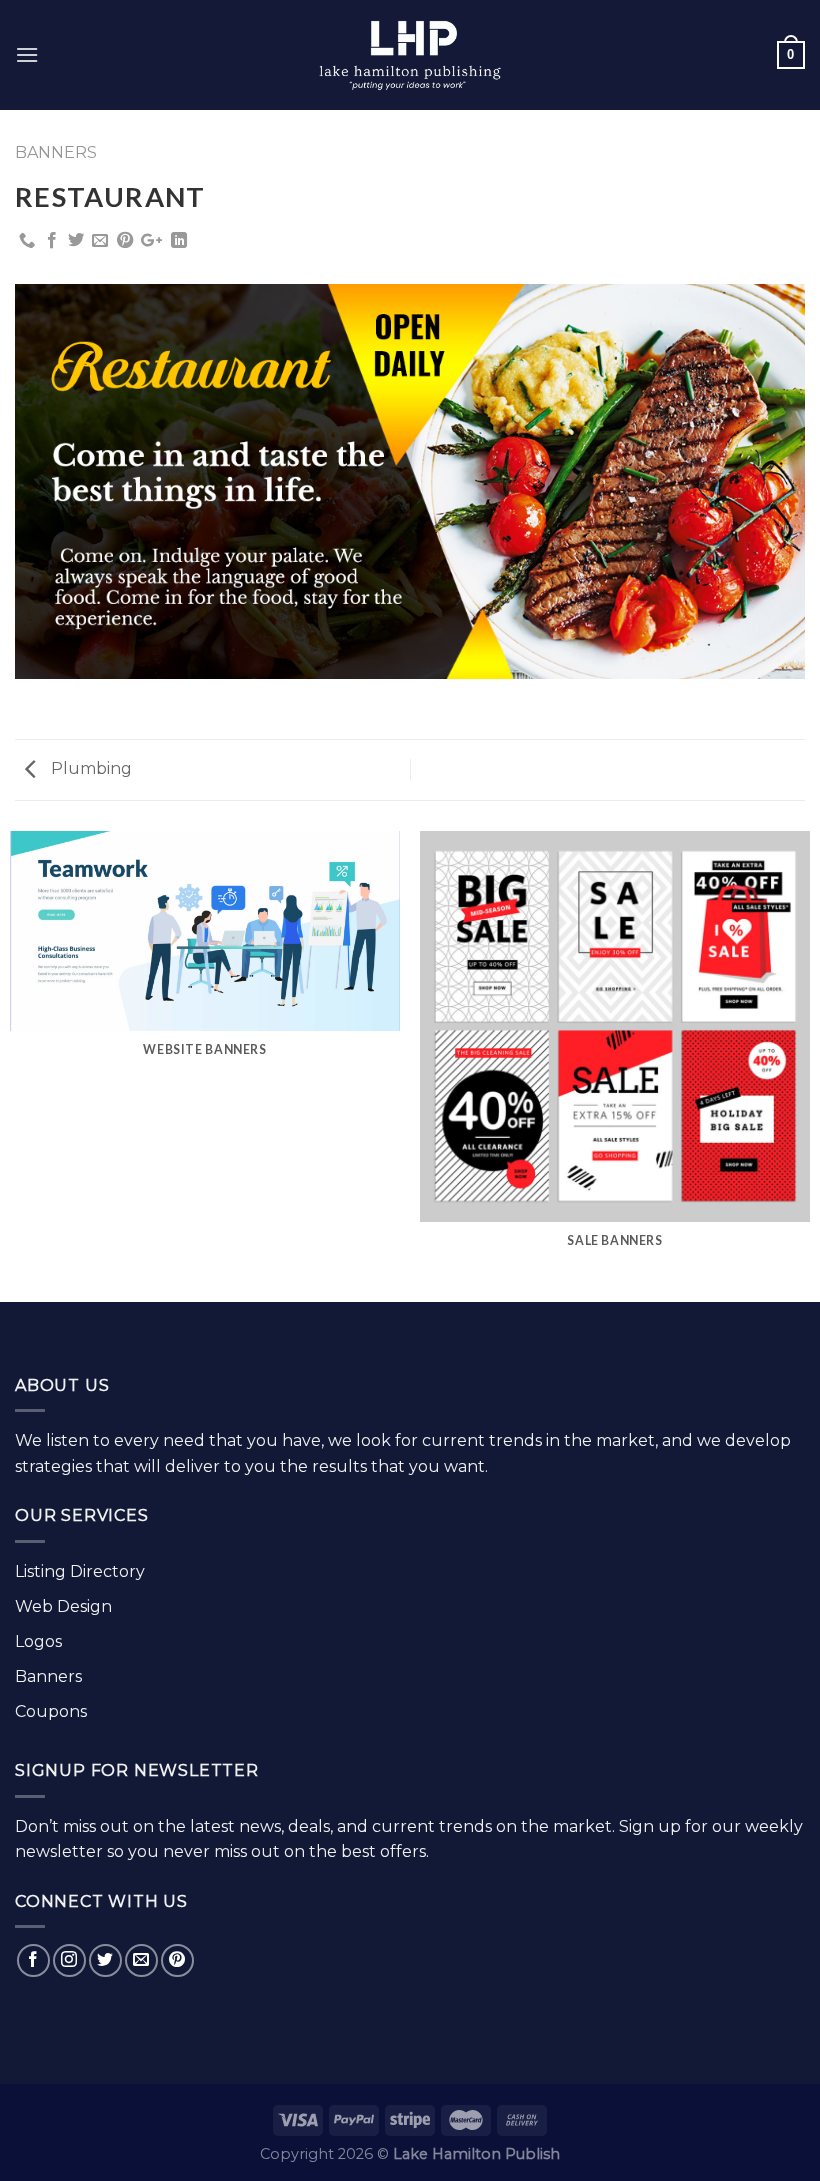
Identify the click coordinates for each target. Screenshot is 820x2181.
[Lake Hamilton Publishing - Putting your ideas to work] (410, 55)
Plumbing (89, 768)
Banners (56, 152)
